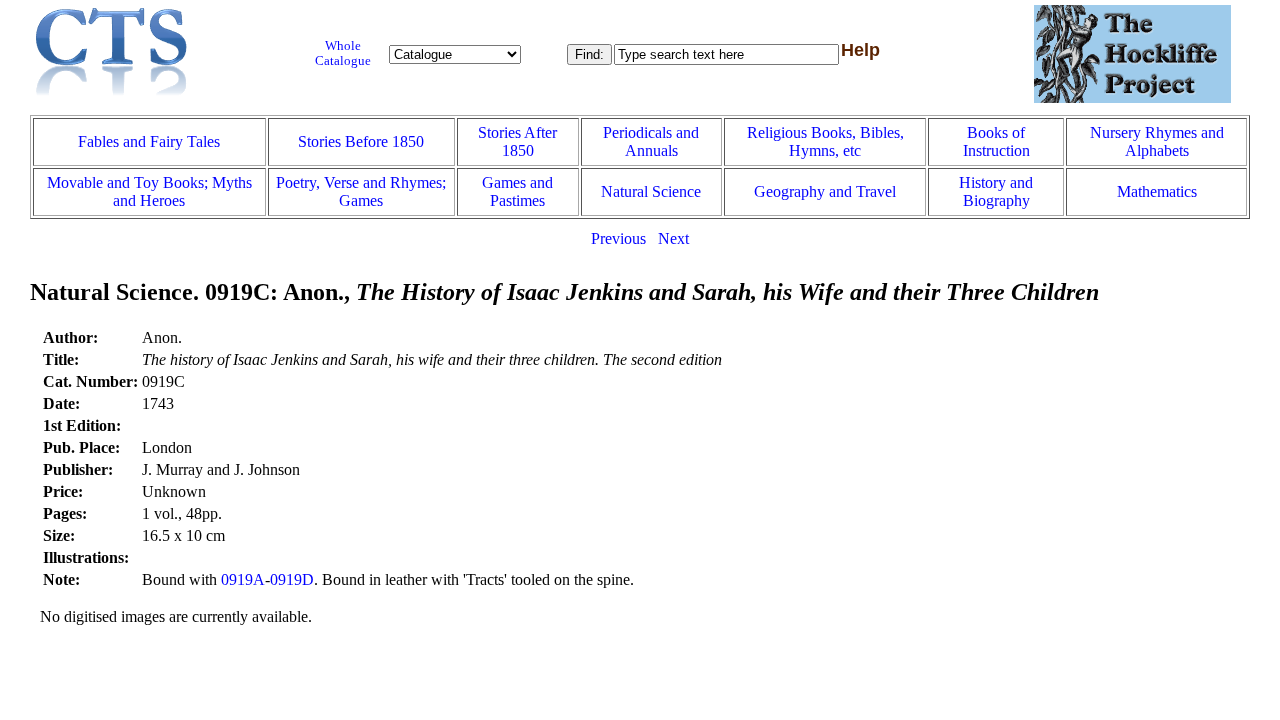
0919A (243, 579)
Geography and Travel (825, 191)
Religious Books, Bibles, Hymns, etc (825, 141)
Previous (618, 238)
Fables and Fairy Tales (149, 141)
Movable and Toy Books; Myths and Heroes (149, 191)
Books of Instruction (996, 141)
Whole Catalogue (343, 53)
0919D (292, 579)
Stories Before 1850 (361, 141)
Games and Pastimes (517, 191)
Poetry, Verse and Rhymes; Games (361, 191)
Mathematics (1157, 191)
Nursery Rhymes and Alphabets (1157, 141)
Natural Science (651, 191)
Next (673, 238)
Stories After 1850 (517, 141)
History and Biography (996, 191)
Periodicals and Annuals (651, 141)
